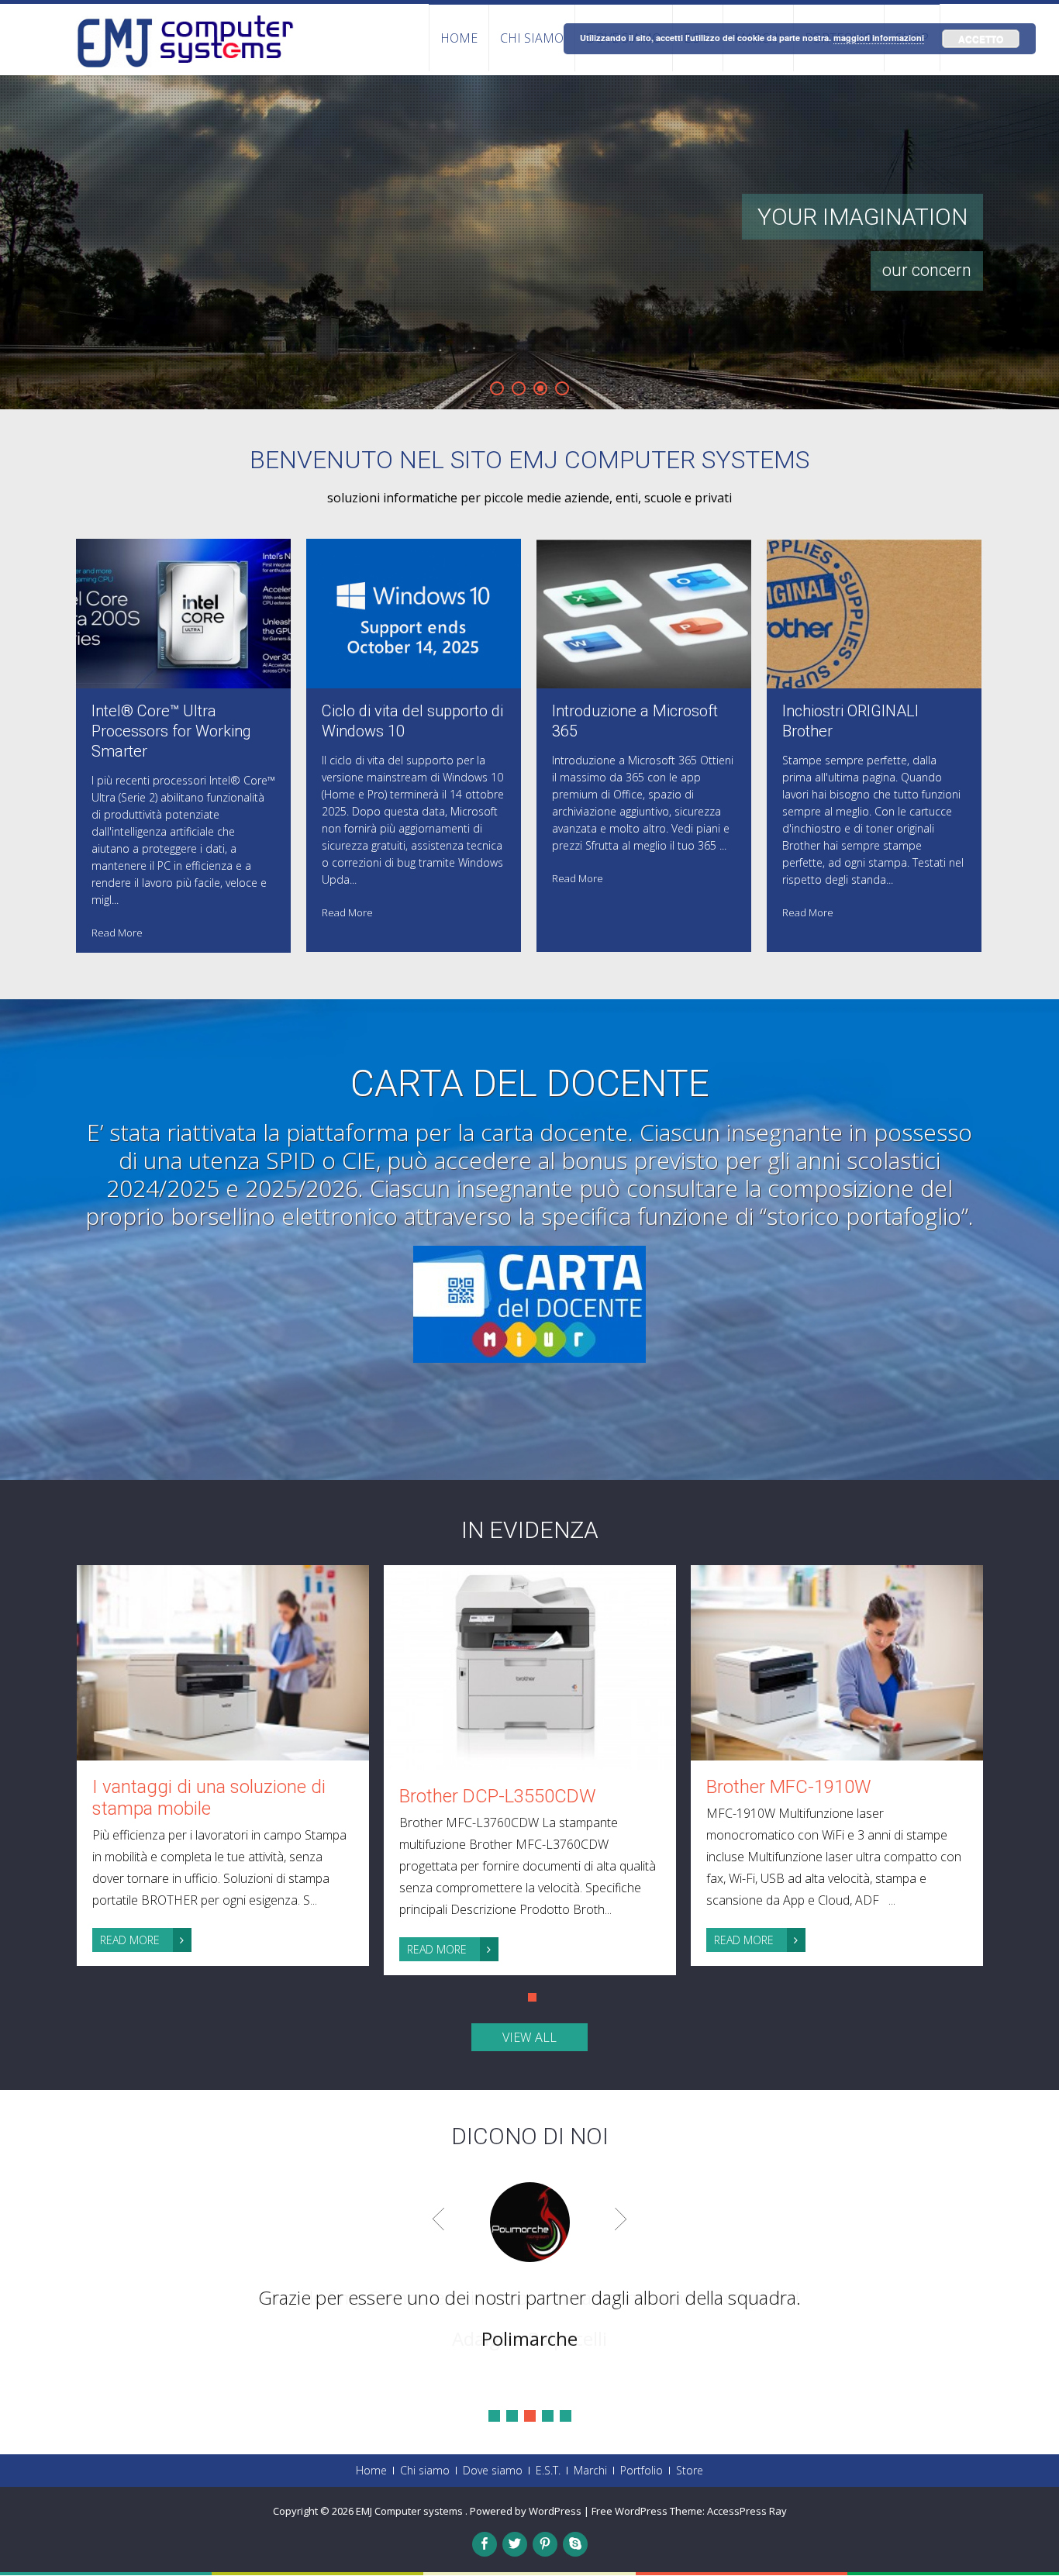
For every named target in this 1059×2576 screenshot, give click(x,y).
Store (690, 2471)
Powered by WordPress (526, 2511)
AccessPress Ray (747, 2511)
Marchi (590, 2471)
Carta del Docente (530, 1084)
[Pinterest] (545, 2544)
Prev (438, 2219)
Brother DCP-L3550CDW (498, 1796)
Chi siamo (532, 38)
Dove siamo (493, 2471)
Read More (117, 933)
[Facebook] (485, 2544)
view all (529, 2037)
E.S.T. (548, 2471)
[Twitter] (515, 2544)
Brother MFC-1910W (789, 1787)
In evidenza (530, 1530)
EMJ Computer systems (410, 2511)
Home (459, 38)
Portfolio (642, 2471)
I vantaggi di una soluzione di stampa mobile (209, 1798)
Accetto (981, 39)
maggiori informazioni (879, 38)
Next (621, 2219)
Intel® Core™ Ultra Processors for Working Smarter (171, 731)
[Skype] (575, 2544)
